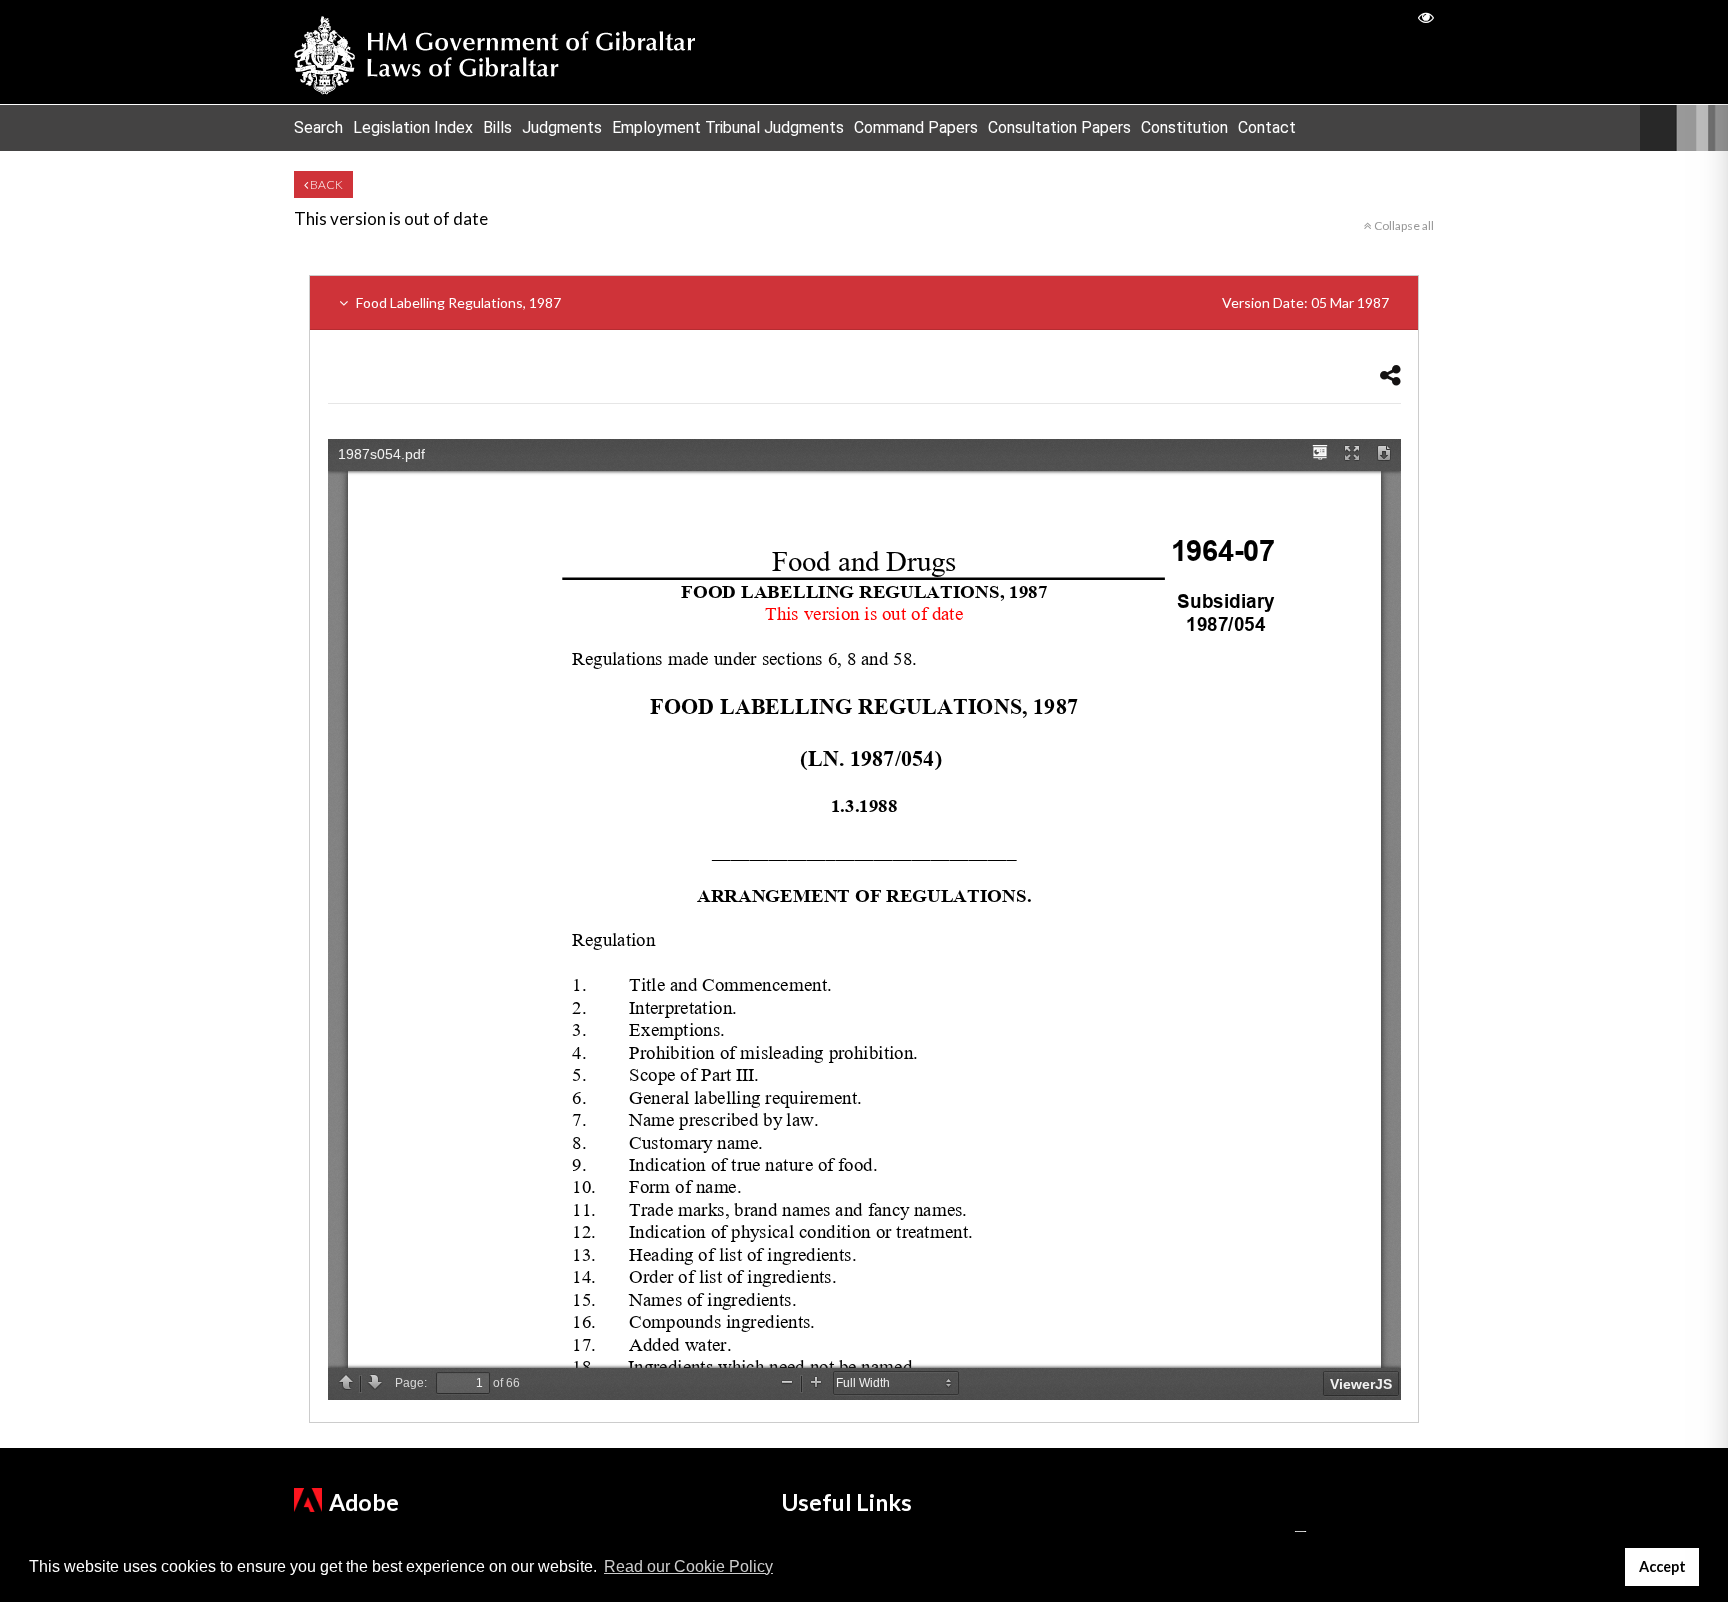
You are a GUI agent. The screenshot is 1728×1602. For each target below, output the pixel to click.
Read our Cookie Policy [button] (688, 1566)
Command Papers (916, 127)
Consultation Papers (1059, 127)
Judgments (562, 127)
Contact (1267, 127)
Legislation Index (413, 127)
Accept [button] (1662, 1566)
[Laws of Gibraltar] (495, 52)
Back (325, 184)
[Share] (1390, 374)
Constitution (1184, 127)
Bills (497, 127)
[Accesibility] (1426, 16)
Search (318, 127)
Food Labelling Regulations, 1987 (871, 302)
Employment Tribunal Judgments (728, 127)
